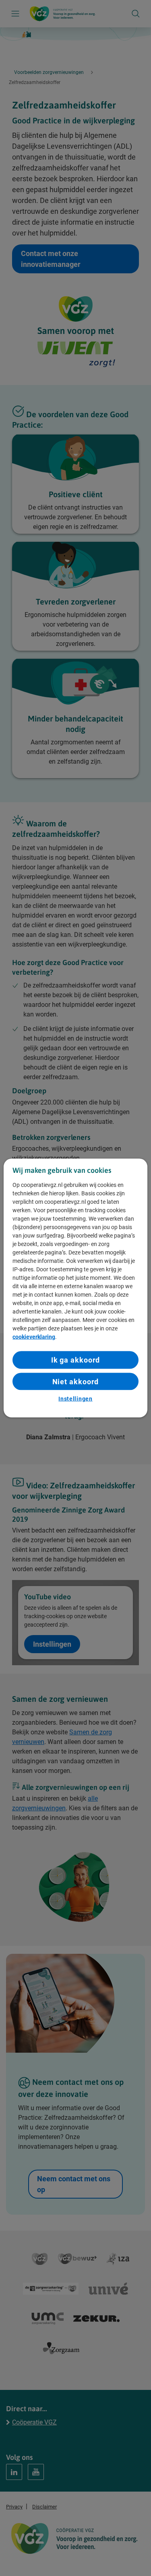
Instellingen (75, 1398)
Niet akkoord (76, 1381)
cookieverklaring (34, 1337)
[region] (75, 1288)
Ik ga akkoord (76, 1360)
